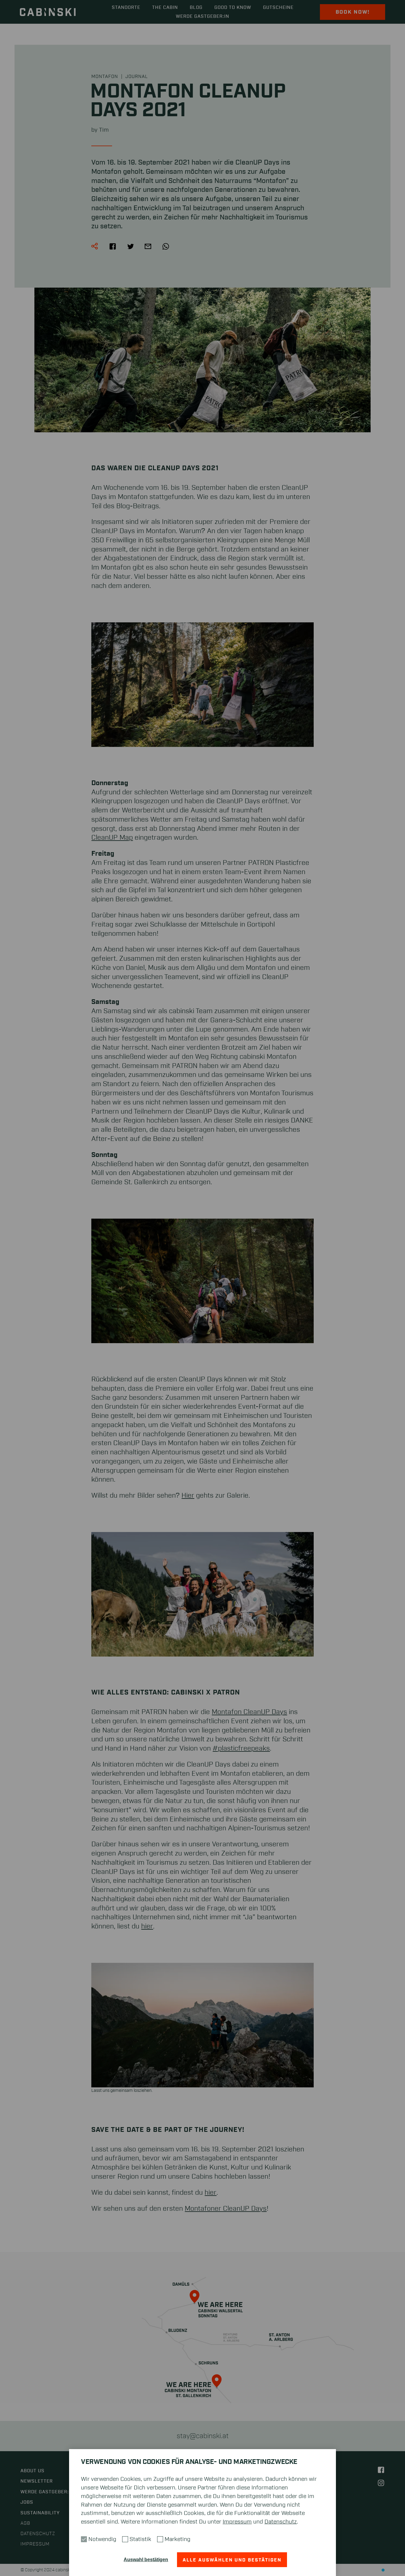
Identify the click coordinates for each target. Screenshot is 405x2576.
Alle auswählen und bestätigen (232, 2560)
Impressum (237, 2522)
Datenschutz (281, 2522)
